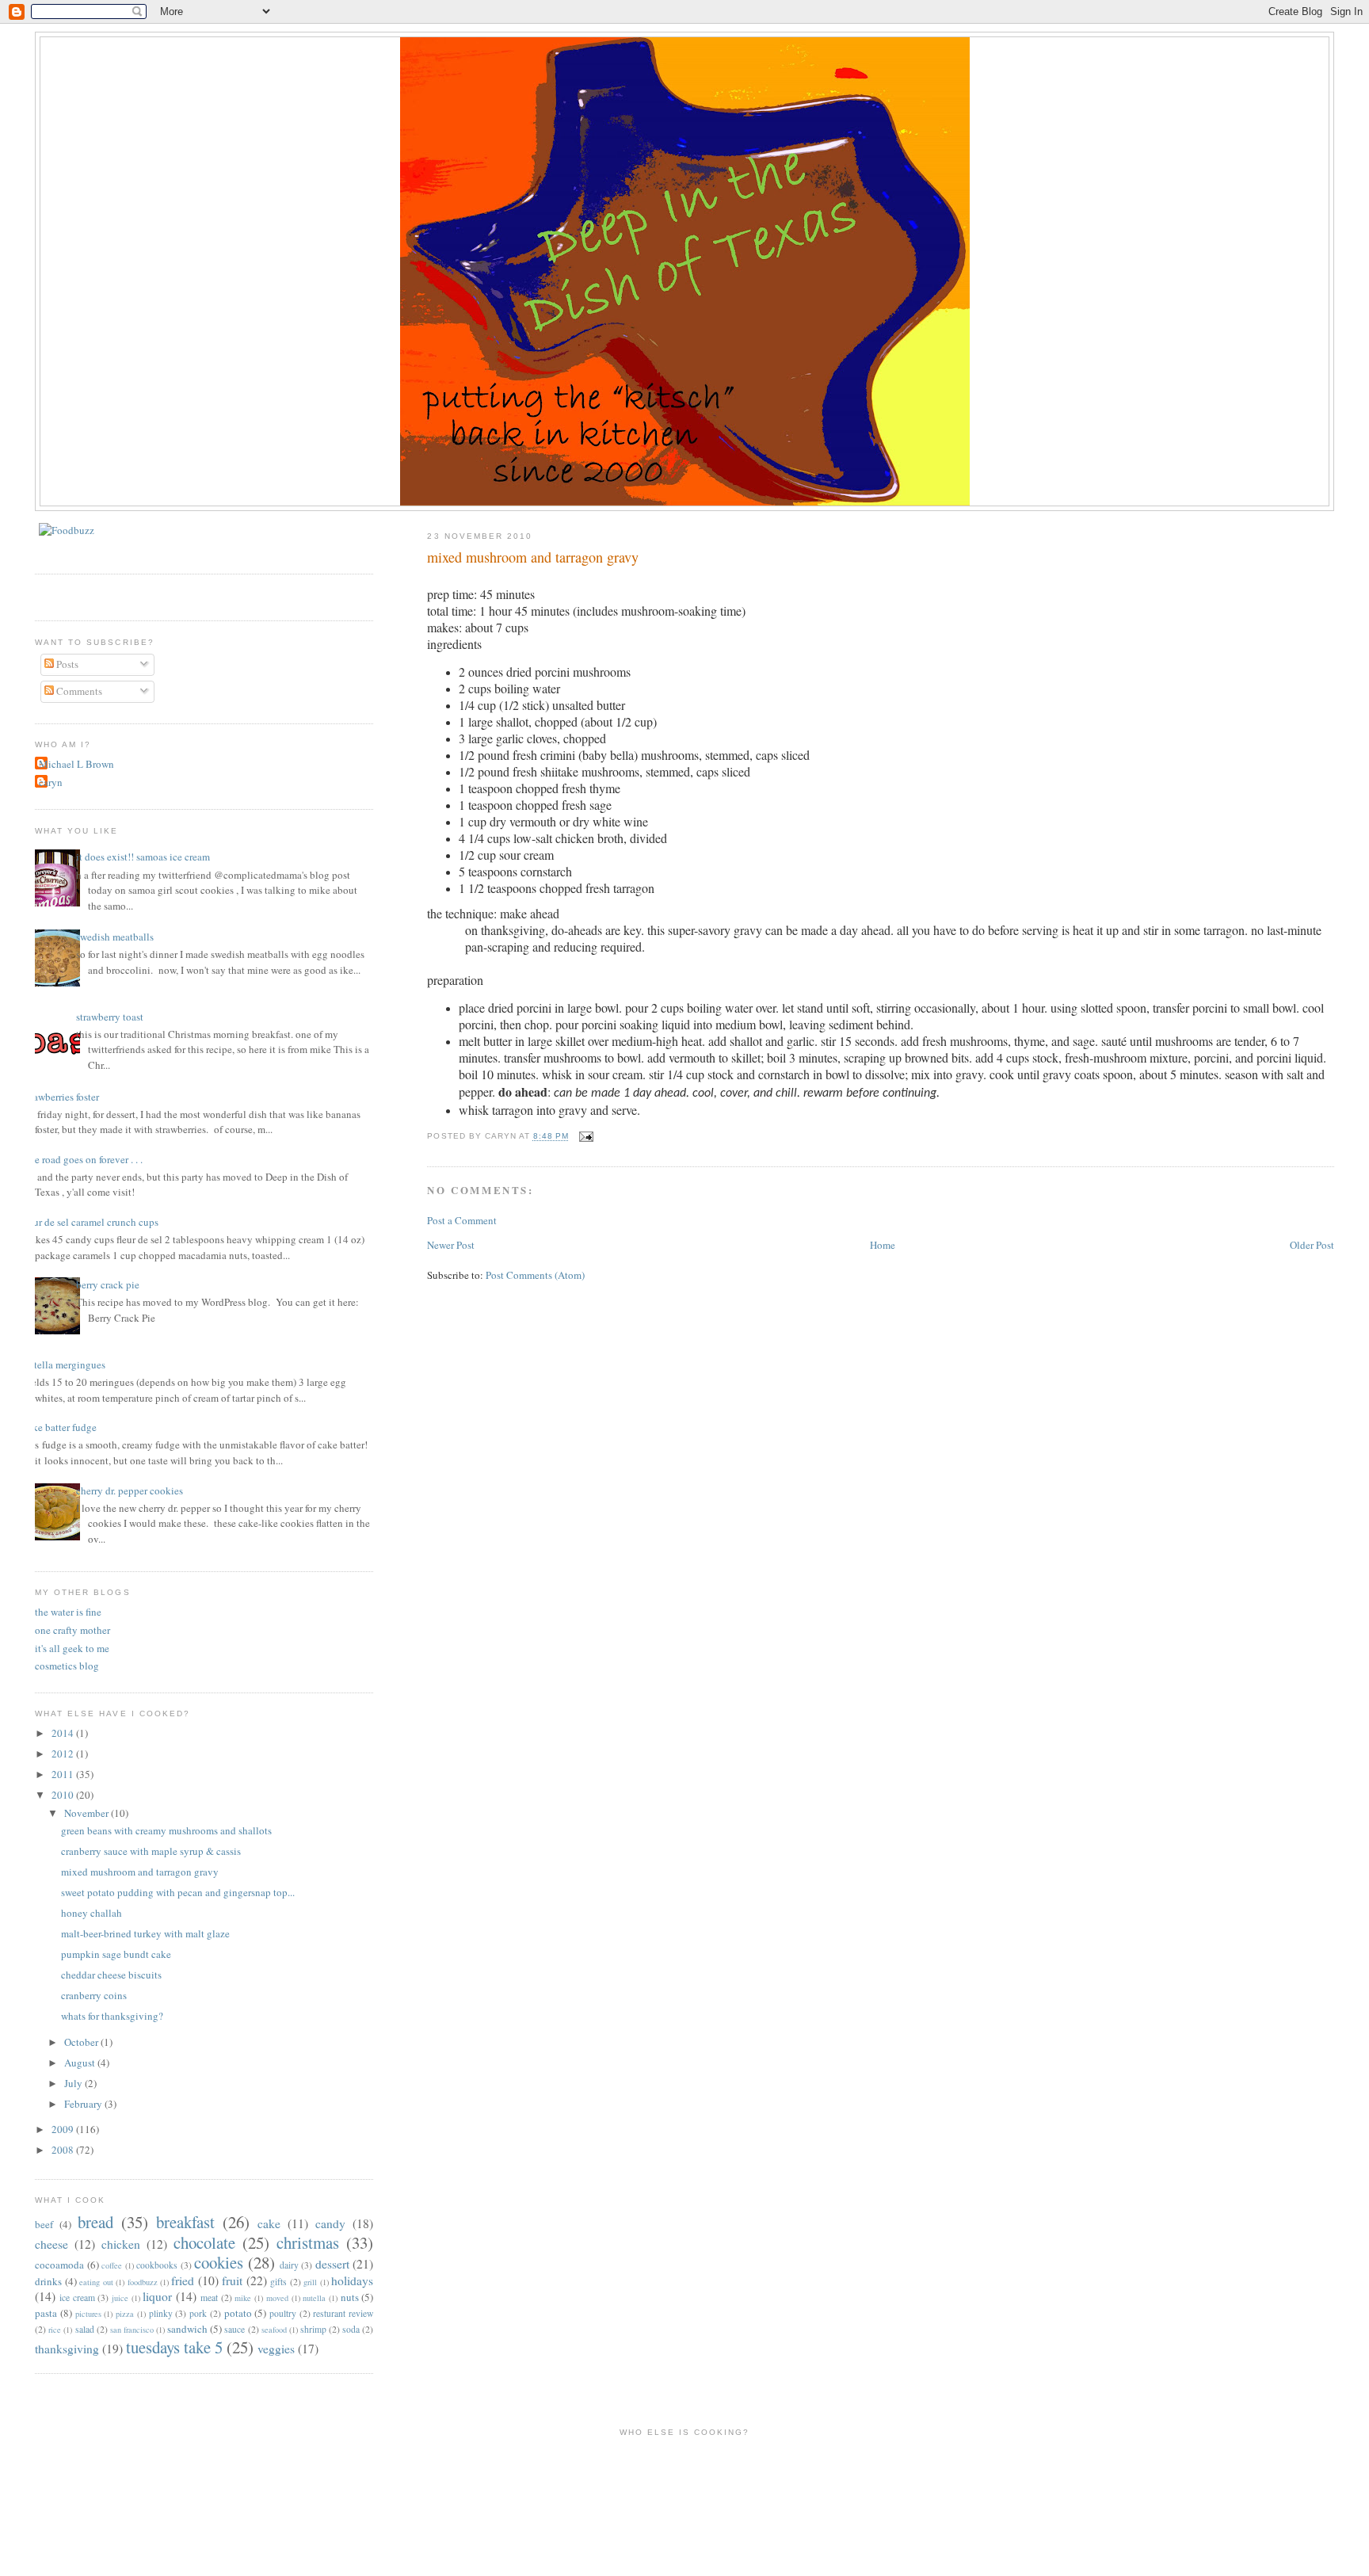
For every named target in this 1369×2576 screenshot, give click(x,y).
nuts (350, 2297)
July (74, 2083)
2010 (64, 1795)
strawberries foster (61, 1097)
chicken (121, 2244)
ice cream (77, 2297)
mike (243, 2298)
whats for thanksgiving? (112, 2016)
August (81, 2063)
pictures (88, 2314)
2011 (64, 1774)
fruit (232, 2280)
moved (277, 2298)
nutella (314, 2298)
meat (209, 2297)
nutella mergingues (64, 1364)
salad (85, 2329)
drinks (48, 2281)
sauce (235, 2329)
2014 (64, 1733)
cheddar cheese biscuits (111, 1975)
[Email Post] (584, 1137)
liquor (157, 2296)
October (82, 2042)
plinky (161, 2313)
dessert (332, 2264)
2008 (64, 2150)
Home (883, 1245)
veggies (276, 2349)
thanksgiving (67, 2349)
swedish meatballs (115, 937)
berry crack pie (108, 1284)
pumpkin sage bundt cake (116, 1954)
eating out (96, 2282)
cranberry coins (94, 1995)
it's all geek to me (72, 1648)
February (84, 2104)
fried (183, 2280)
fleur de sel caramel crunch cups (91, 1222)
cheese (51, 2244)
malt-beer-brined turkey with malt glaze (145, 1933)
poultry (283, 2313)
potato (238, 2313)
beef (44, 2224)
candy (330, 2223)
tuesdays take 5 (174, 2347)
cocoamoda (59, 2265)
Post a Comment (462, 1220)
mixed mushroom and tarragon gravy (533, 557)
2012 (64, 1754)
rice (55, 2330)
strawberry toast (110, 1017)
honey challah (92, 1913)
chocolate (204, 2242)
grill (310, 2282)
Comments (78, 691)
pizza (125, 2314)
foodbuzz (143, 2282)
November (88, 1813)
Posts (66, 664)
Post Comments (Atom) (535, 1275)
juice (120, 2298)
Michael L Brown (76, 764)
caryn (51, 782)
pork (198, 2313)
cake (269, 2223)
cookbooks (157, 2265)
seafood (274, 2330)
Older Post (1312, 1245)
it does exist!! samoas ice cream (143, 857)
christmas (308, 2242)
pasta (46, 2313)
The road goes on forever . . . (83, 1159)
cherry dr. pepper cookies (130, 1490)
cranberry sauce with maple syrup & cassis (151, 1851)
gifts (278, 2282)
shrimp (313, 2329)
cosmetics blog (67, 1666)
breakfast (185, 2222)
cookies (219, 2262)
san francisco (132, 2330)
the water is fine (68, 1612)
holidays (352, 2280)
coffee (112, 2265)
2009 (64, 2129)
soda (351, 2329)
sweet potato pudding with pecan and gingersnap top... (178, 1892)
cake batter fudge (60, 1427)
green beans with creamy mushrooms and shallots (166, 1830)
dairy (289, 2265)
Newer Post (451, 1245)
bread (95, 2222)
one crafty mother (72, 1630)
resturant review (343, 2313)
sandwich (187, 2329)
